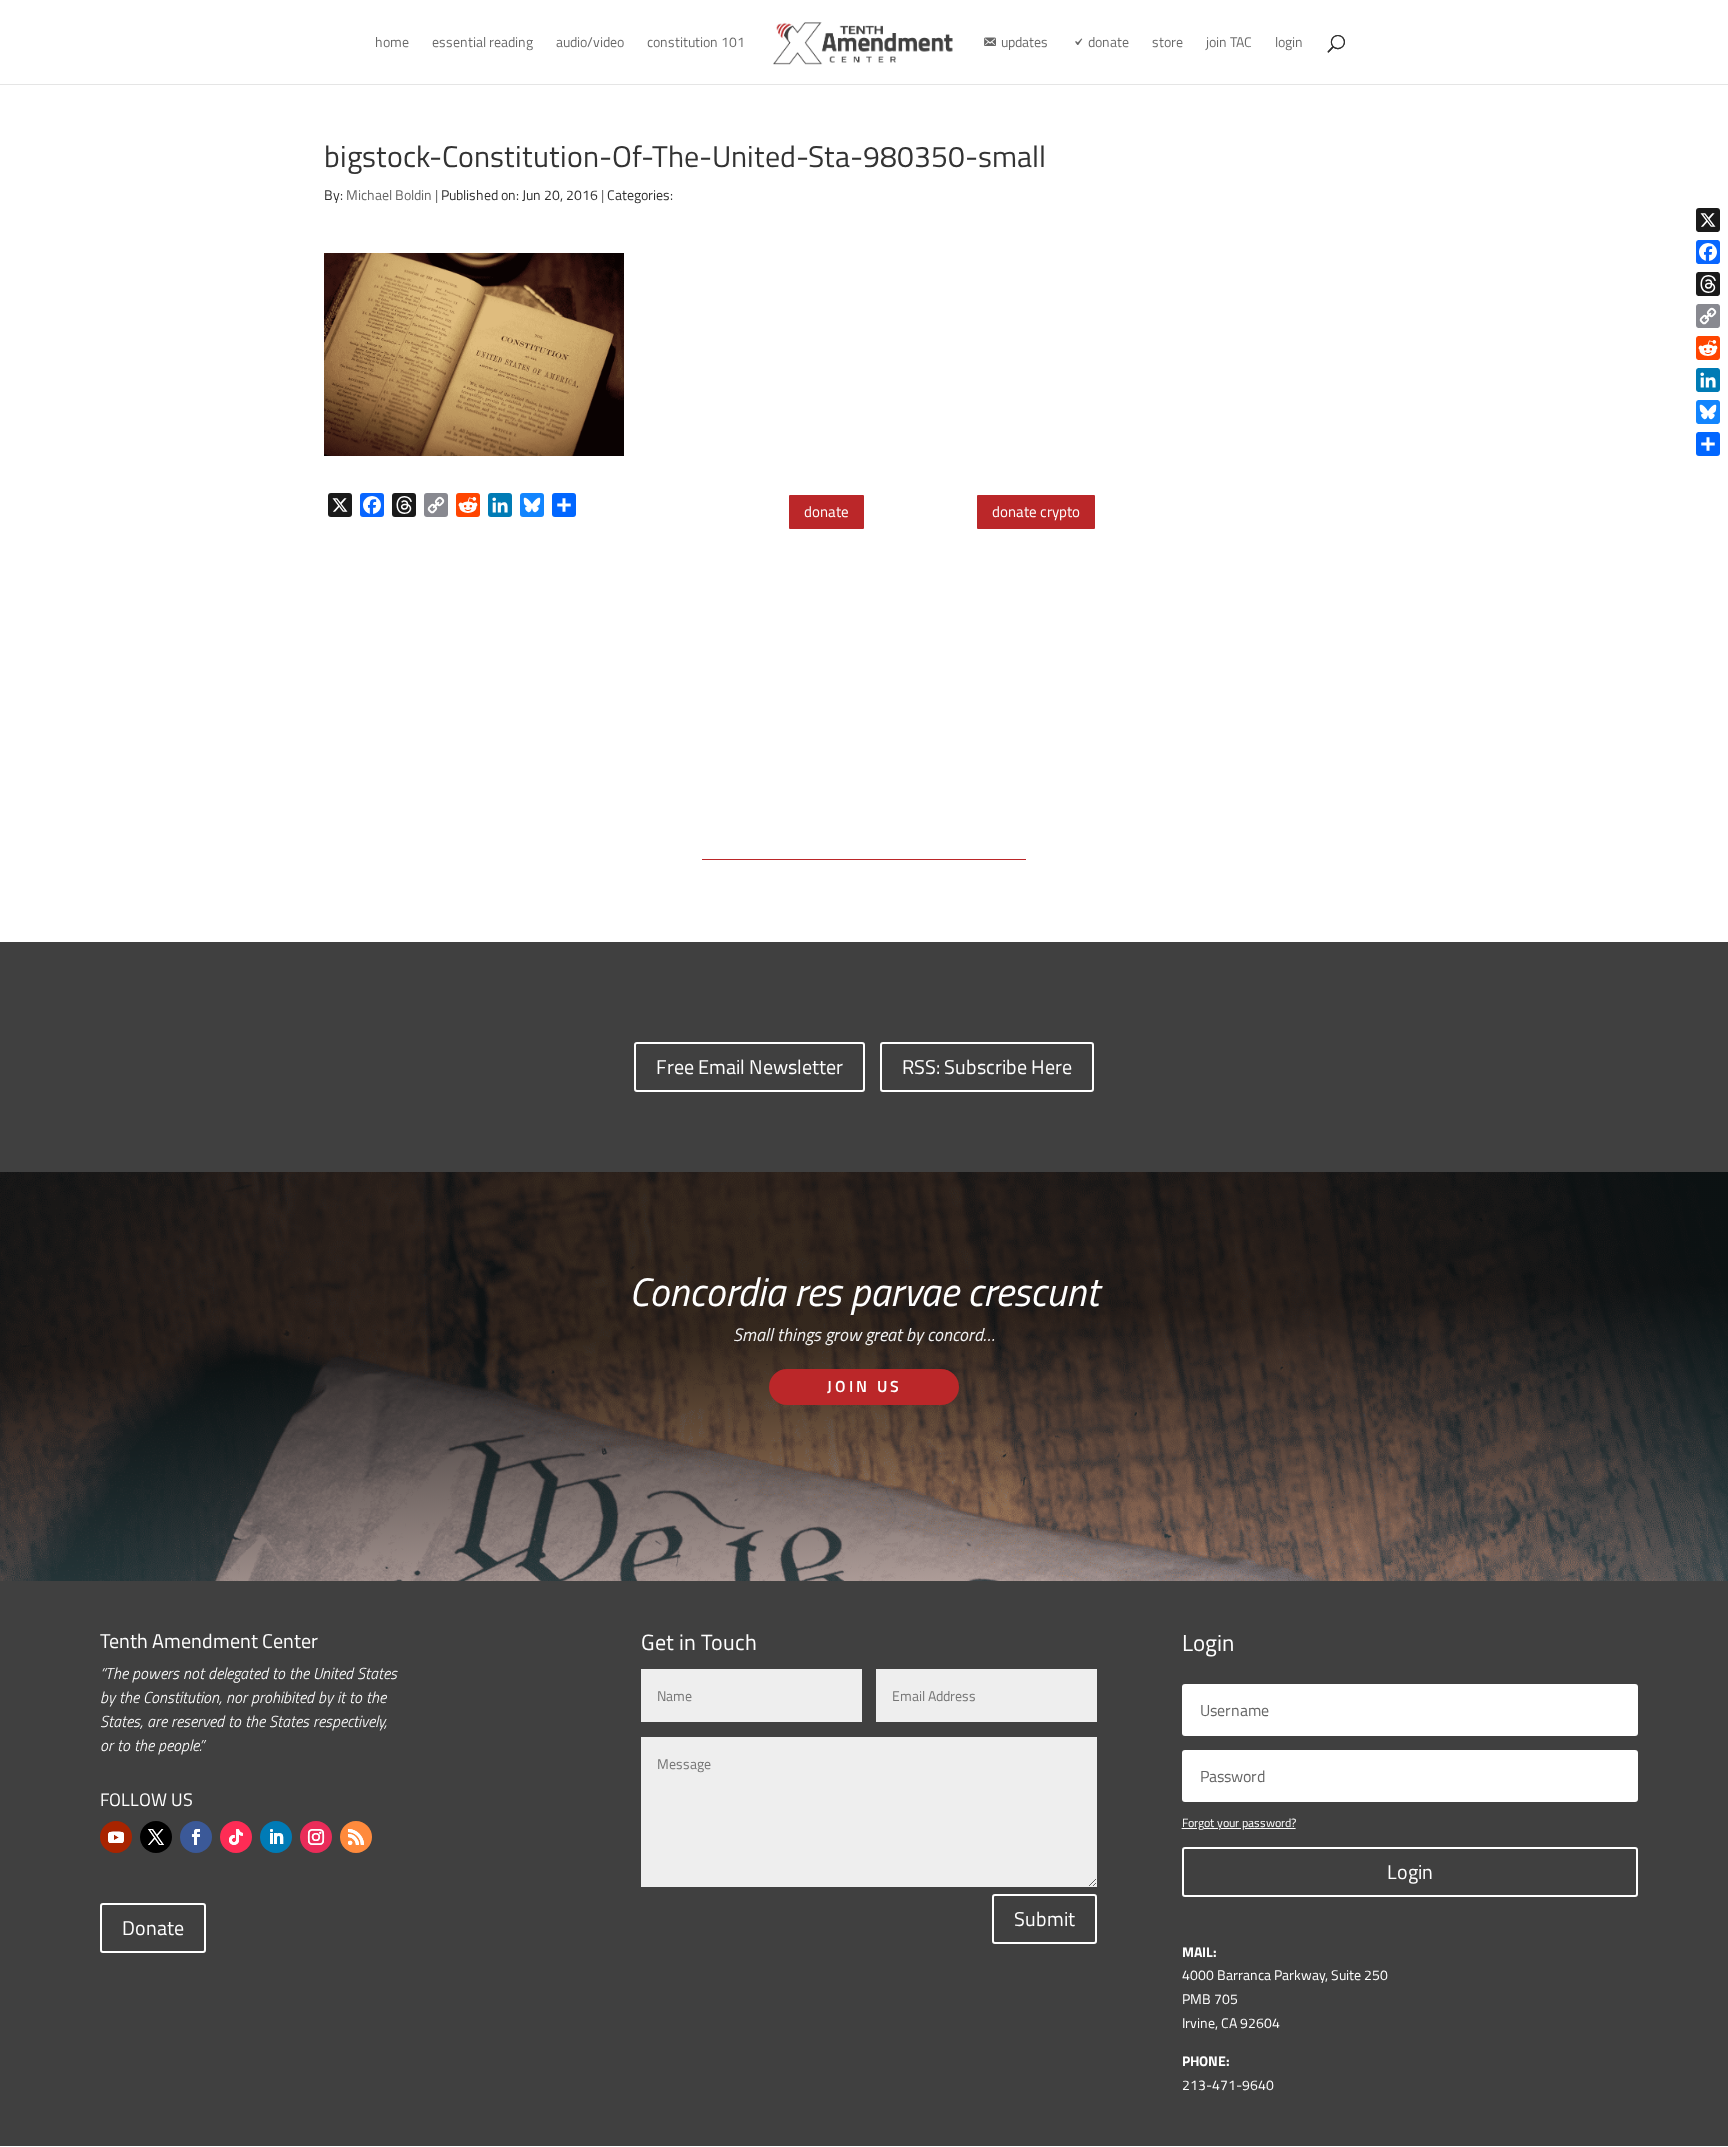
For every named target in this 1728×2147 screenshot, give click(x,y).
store (1167, 43)
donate (826, 511)
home (392, 43)
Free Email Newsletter (749, 1066)
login (1289, 43)
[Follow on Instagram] (316, 1837)
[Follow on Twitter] (156, 1837)
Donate (153, 1927)
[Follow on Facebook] (196, 1837)
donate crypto (1036, 511)
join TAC (1229, 43)
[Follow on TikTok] (236, 1837)
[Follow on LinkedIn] (276, 1837)
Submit (1044, 1918)
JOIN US (864, 1386)
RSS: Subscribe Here (987, 1066)
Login (1410, 1871)
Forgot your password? (1239, 1822)
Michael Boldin (389, 194)
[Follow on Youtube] (116, 1837)
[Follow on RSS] (356, 1837)
